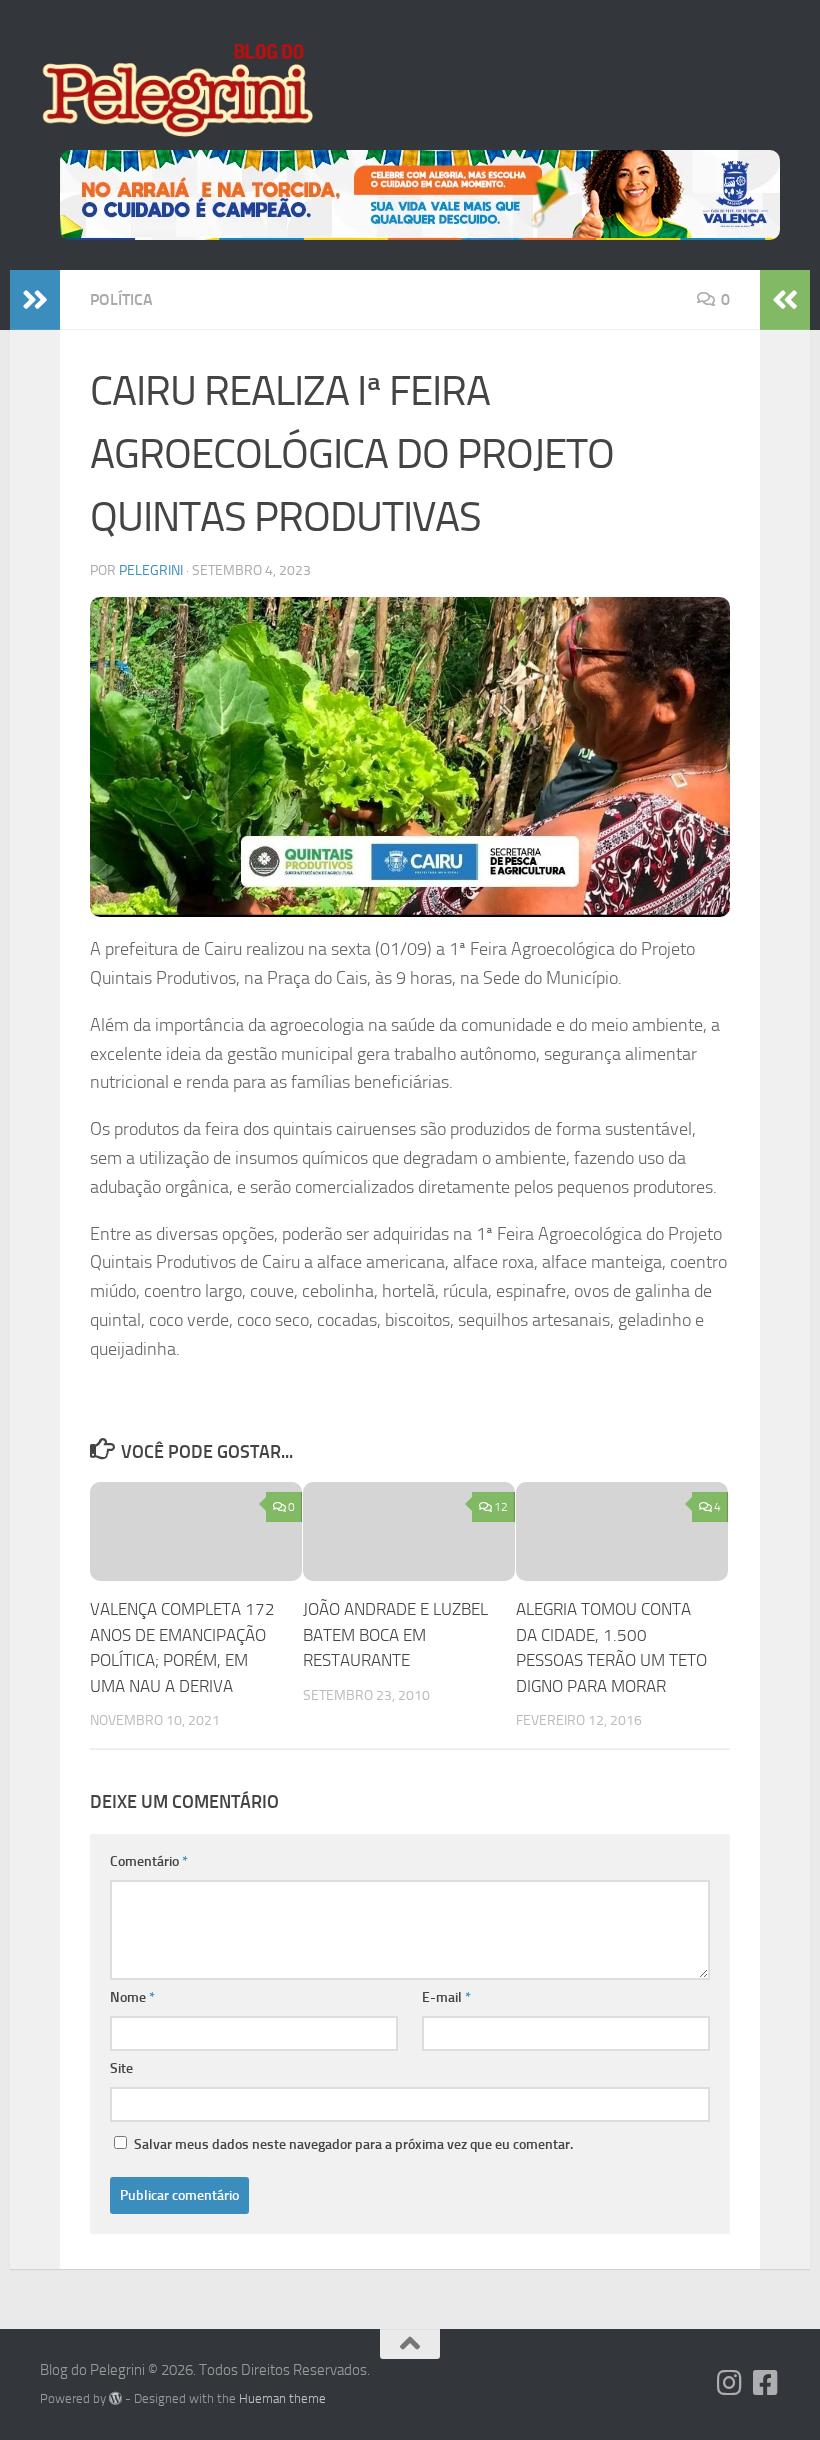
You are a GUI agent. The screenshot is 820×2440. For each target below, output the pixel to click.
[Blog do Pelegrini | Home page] (176, 90)
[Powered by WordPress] (115, 2398)
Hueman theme (282, 2398)
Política (121, 299)
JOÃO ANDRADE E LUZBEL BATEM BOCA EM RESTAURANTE (395, 1634)
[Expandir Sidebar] (35, 300)
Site (121, 2068)
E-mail (446, 1997)
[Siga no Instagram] (730, 2383)
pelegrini (151, 570)
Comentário (149, 1861)
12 (501, 1507)
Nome (132, 1997)
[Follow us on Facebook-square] (766, 2383)
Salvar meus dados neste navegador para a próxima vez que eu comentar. (353, 2144)
